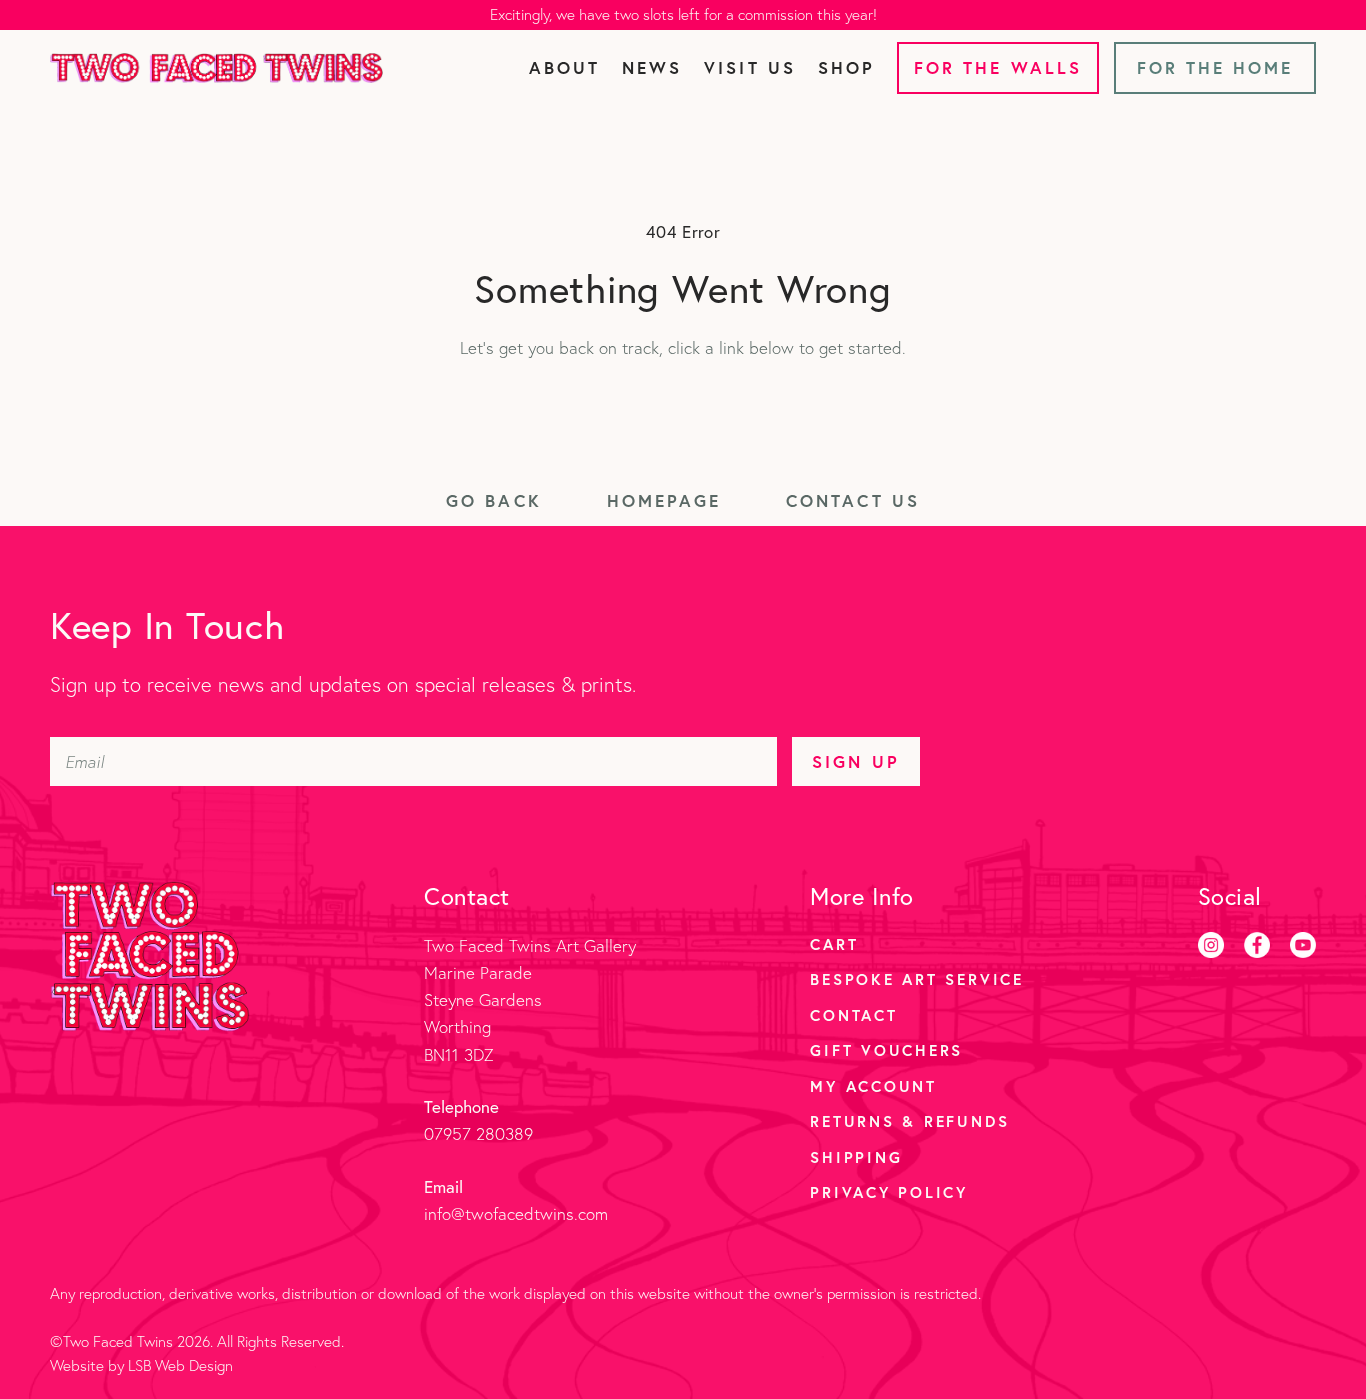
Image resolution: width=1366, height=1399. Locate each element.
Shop (846, 67)
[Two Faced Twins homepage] (216, 68)
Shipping (856, 1157)
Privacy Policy (889, 1192)
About (564, 67)
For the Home (1215, 67)
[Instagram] (1211, 945)
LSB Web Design (180, 1365)
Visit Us (749, 67)
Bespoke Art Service (916, 979)
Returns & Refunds (909, 1121)
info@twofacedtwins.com (516, 1213)
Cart (834, 944)
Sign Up (855, 761)
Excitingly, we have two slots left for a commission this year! (683, 14)
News (652, 67)
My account (873, 1086)
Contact (853, 1015)
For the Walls (998, 67)
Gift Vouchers (886, 1050)
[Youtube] (1303, 945)
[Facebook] (1257, 945)
